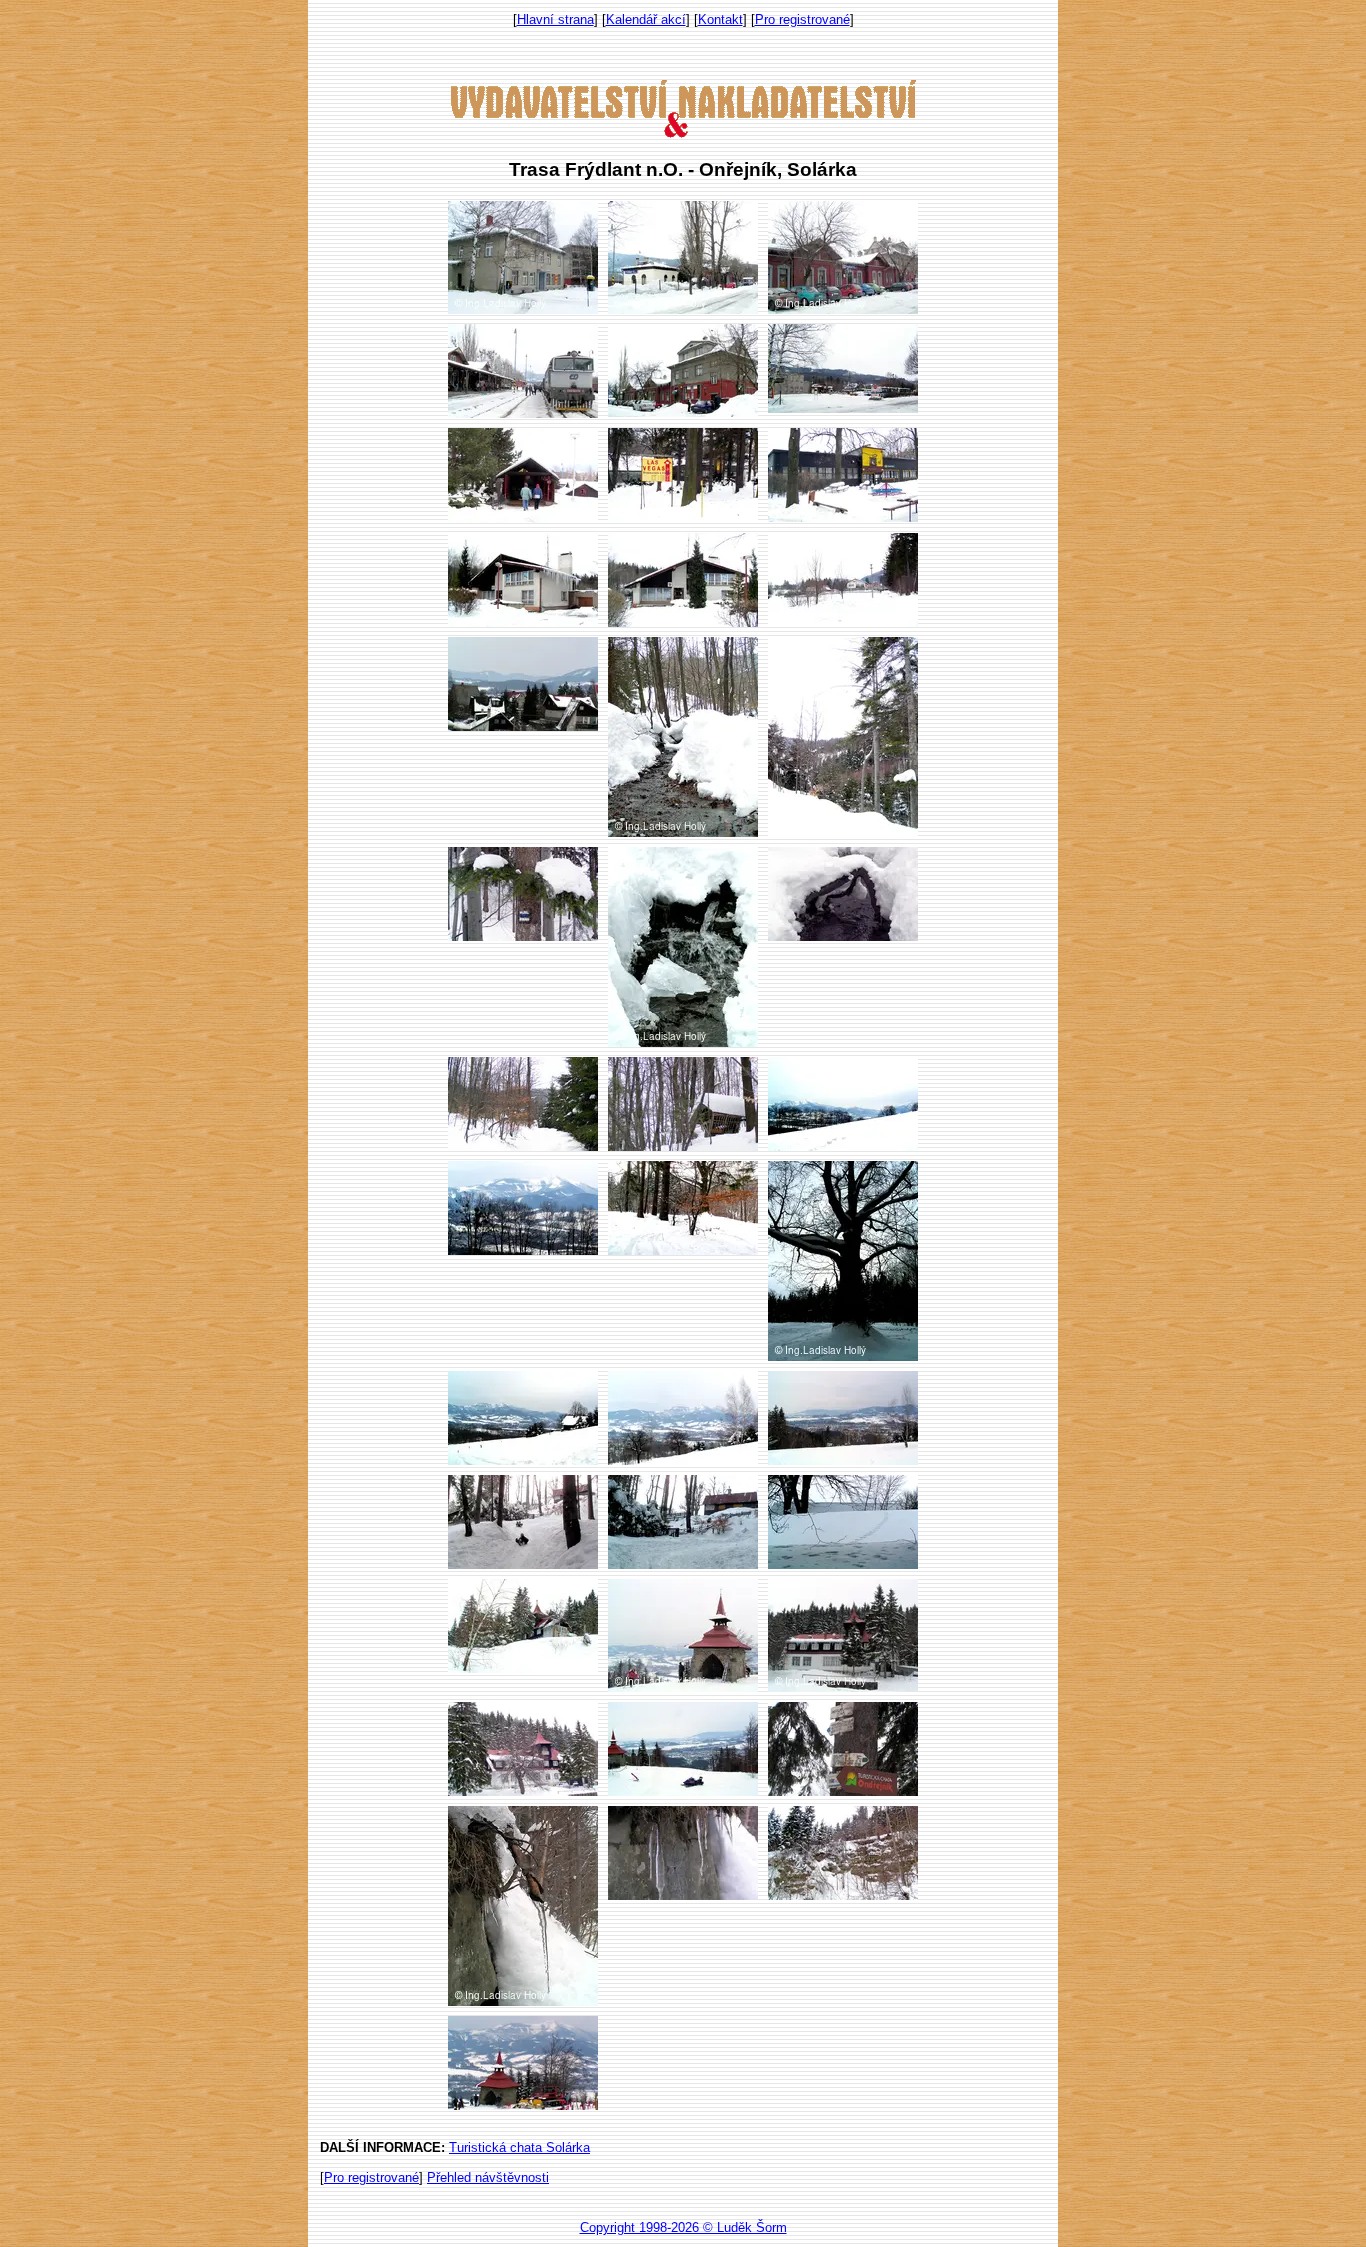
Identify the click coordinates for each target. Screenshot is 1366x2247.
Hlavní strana (555, 19)
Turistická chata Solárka (519, 2147)
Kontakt (720, 19)
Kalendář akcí (646, 19)
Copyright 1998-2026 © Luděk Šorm (683, 2227)
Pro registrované (802, 19)
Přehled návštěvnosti (488, 2177)
